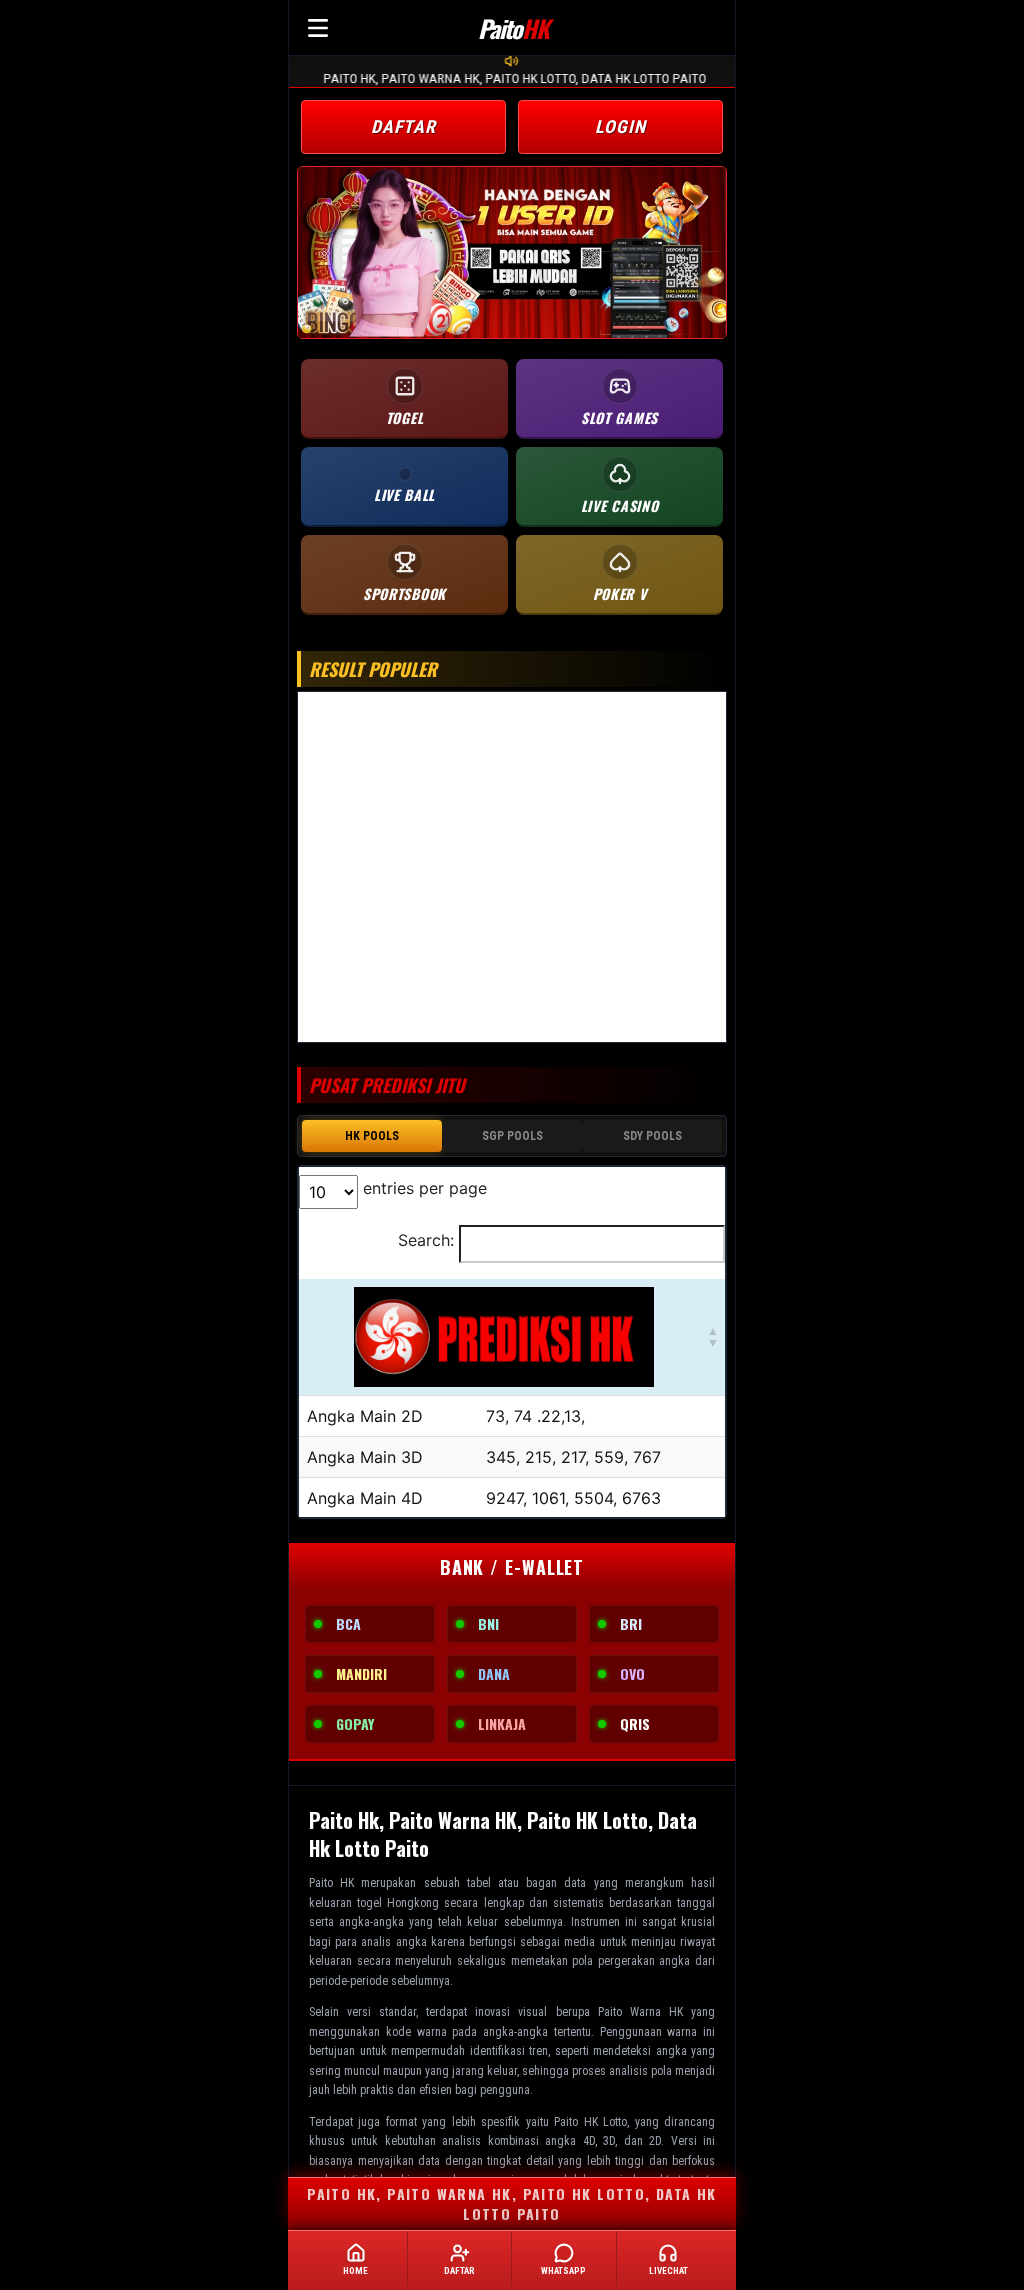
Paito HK (331, 1883)
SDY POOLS (652, 1136)
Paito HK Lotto (590, 2122)
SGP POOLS (512, 1136)
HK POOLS (372, 1136)
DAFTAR (403, 126)
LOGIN (620, 126)
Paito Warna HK (640, 2012)
